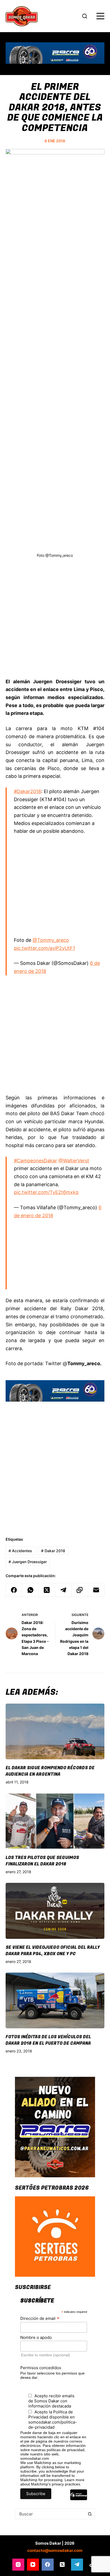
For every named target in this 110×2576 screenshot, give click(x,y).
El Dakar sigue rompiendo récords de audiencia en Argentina (50, 1771)
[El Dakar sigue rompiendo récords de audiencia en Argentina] (55, 1732)
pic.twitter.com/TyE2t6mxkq (46, 1192)
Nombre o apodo (36, 2337)
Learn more (74, 2480)
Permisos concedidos (41, 2368)
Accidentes (20, 1551)
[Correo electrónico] (96, 1590)
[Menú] (100, 16)
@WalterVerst (74, 1161)
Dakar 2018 (53, 1551)
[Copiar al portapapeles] (80, 1590)
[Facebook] (14, 1590)
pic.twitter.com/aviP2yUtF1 (44, 948)
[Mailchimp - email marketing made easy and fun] (79, 2499)
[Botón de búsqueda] (90, 2514)
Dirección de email (40, 2318)
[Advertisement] (55, 622)
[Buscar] (85, 16)
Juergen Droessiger (28, 1562)
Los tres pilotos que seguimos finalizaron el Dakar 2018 (42, 1861)
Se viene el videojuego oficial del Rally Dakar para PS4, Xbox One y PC (53, 1951)
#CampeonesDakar (36, 1161)
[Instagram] (18, 2565)
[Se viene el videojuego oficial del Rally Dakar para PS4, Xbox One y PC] (55, 1911)
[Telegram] (63, 1590)
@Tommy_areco (51, 940)
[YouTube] (33, 2565)
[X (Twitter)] (47, 1590)
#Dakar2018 (27, 791)
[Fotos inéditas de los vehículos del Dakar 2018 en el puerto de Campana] (55, 2001)
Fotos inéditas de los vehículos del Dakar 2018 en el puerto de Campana (48, 2040)
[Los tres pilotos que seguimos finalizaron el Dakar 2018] (55, 1821)
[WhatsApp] (30, 1590)
